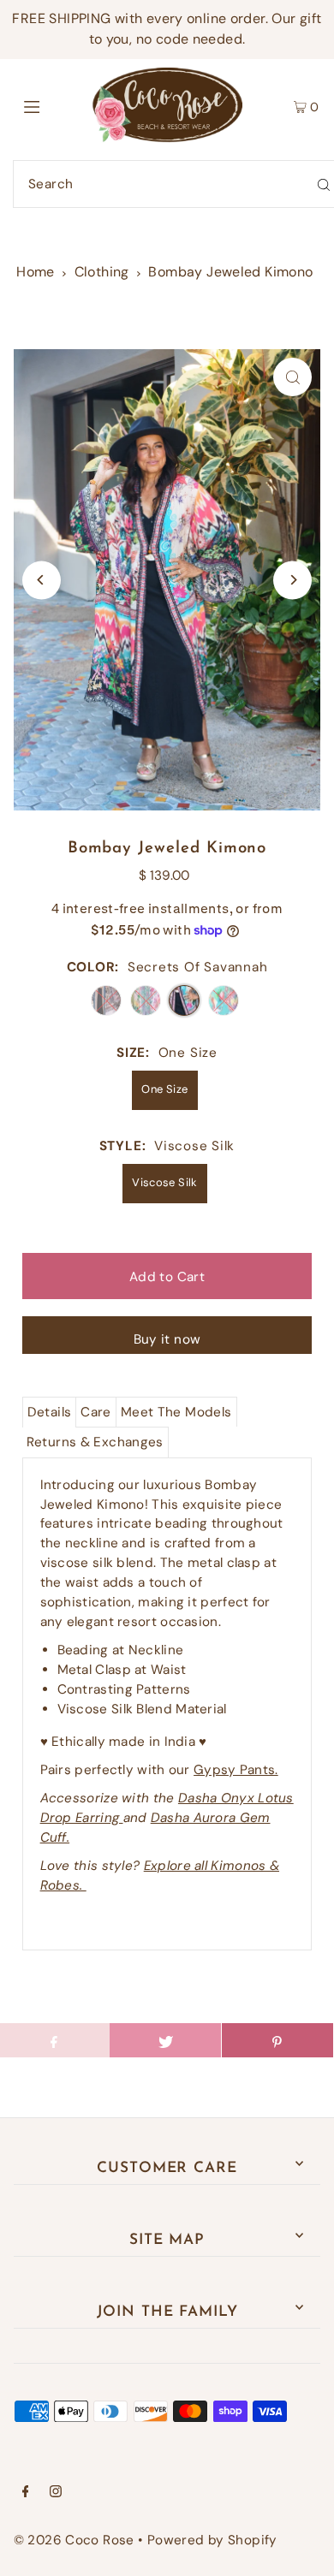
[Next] (292, 580)
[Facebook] (26, 2493)
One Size (164, 1089)
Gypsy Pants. (236, 1770)
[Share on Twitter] (165, 2040)
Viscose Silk (165, 1182)
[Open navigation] (53, 105)
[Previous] (42, 580)
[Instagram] (56, 2493)
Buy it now (167, 1339)
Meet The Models (176, 1412)
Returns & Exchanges (95, 1442)
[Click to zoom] (292, 377)
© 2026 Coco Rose (74, 2540)
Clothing (102, 272)
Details (50, 1412)
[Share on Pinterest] (277, 2040)
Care (96, 1412)
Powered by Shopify (212, 2540)
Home (36, 272)
